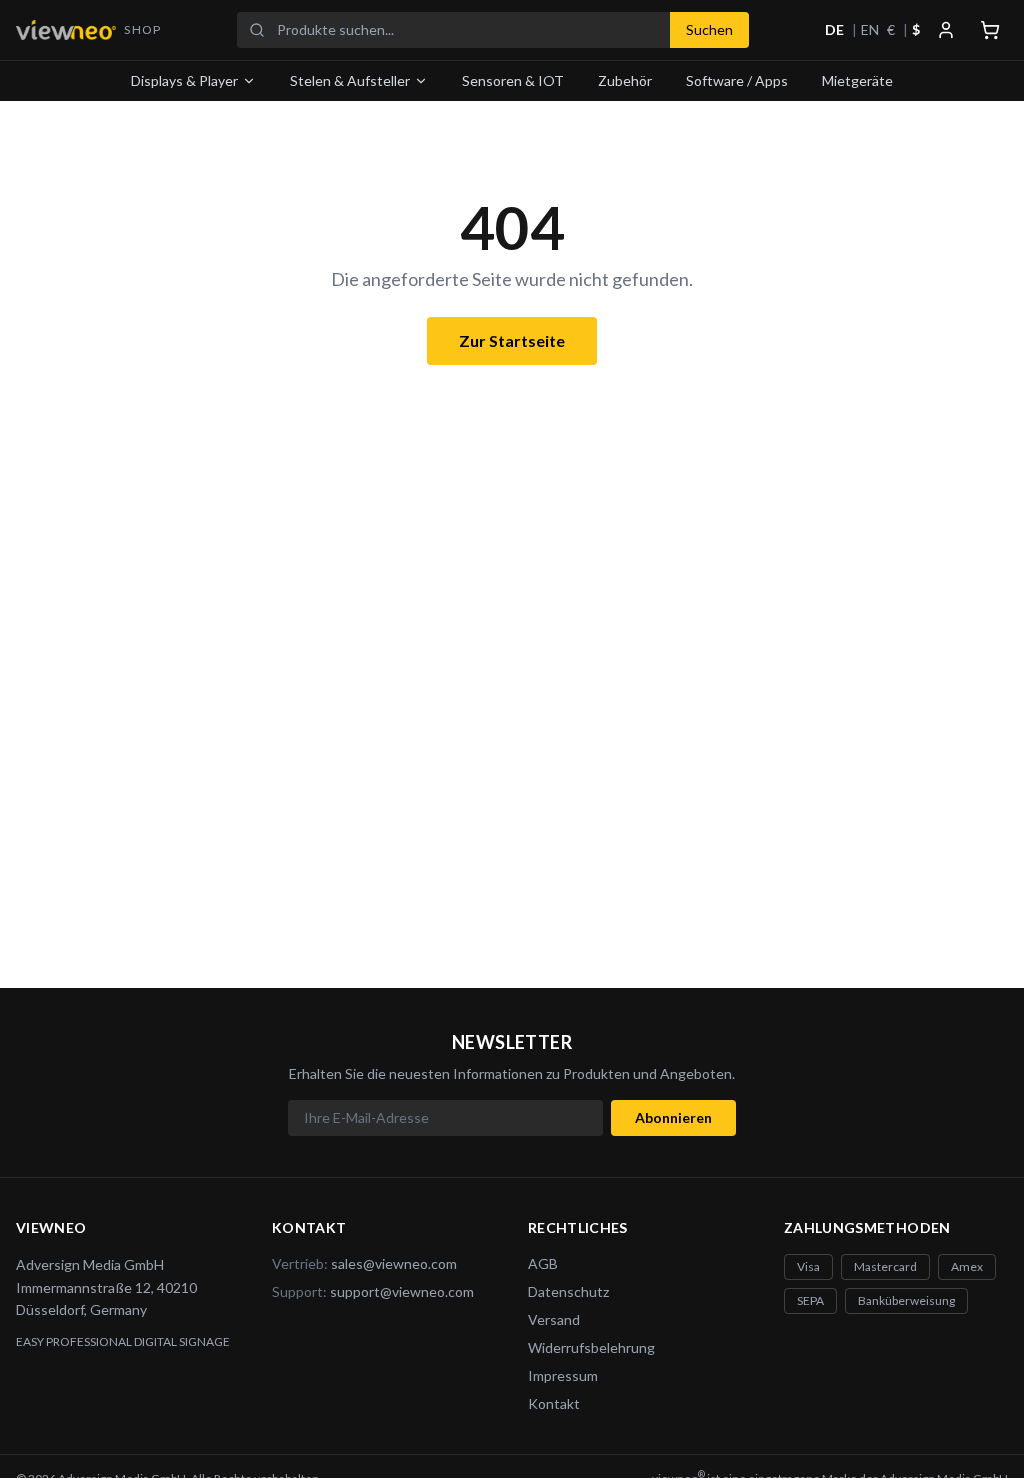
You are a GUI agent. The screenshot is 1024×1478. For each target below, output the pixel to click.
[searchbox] (467, 30)
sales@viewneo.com (394, 1263)
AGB (543, 1263)
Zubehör (625, 80)
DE (834, 29)
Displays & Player (184, 80)
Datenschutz (568, 1291)
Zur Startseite (512, 340)
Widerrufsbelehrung (591, 1347)
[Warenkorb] (990, 30)
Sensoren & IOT (513, 80)
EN (870, 29)
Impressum (563, 1375)
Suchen (709, 29)
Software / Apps (737, 80)
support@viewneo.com (402, 1291)
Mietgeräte (857, 80)
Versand (554, 1319)
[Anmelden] (946, 30)
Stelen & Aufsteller (350, 80)
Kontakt (554, 1403)
